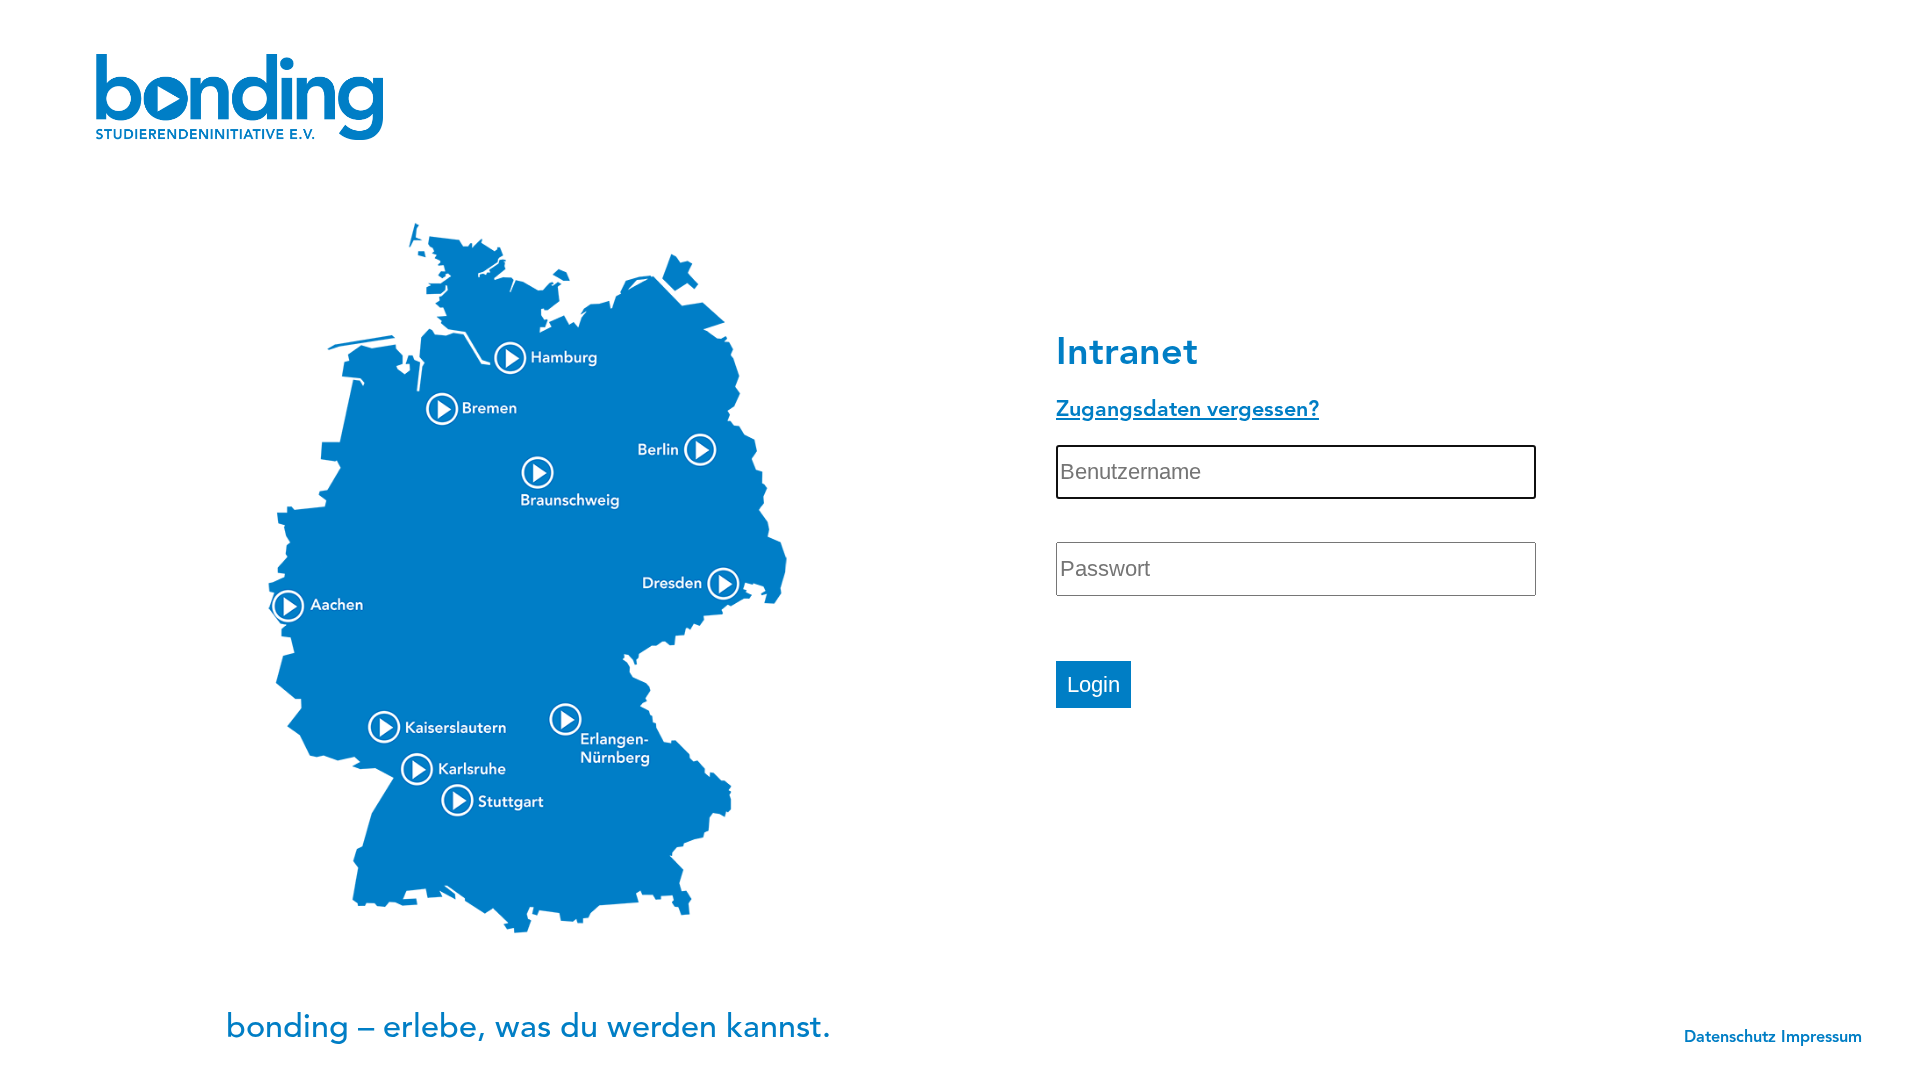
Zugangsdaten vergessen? (1187, 410)
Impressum (1821, 1038)
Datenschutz (1730, 1038)
